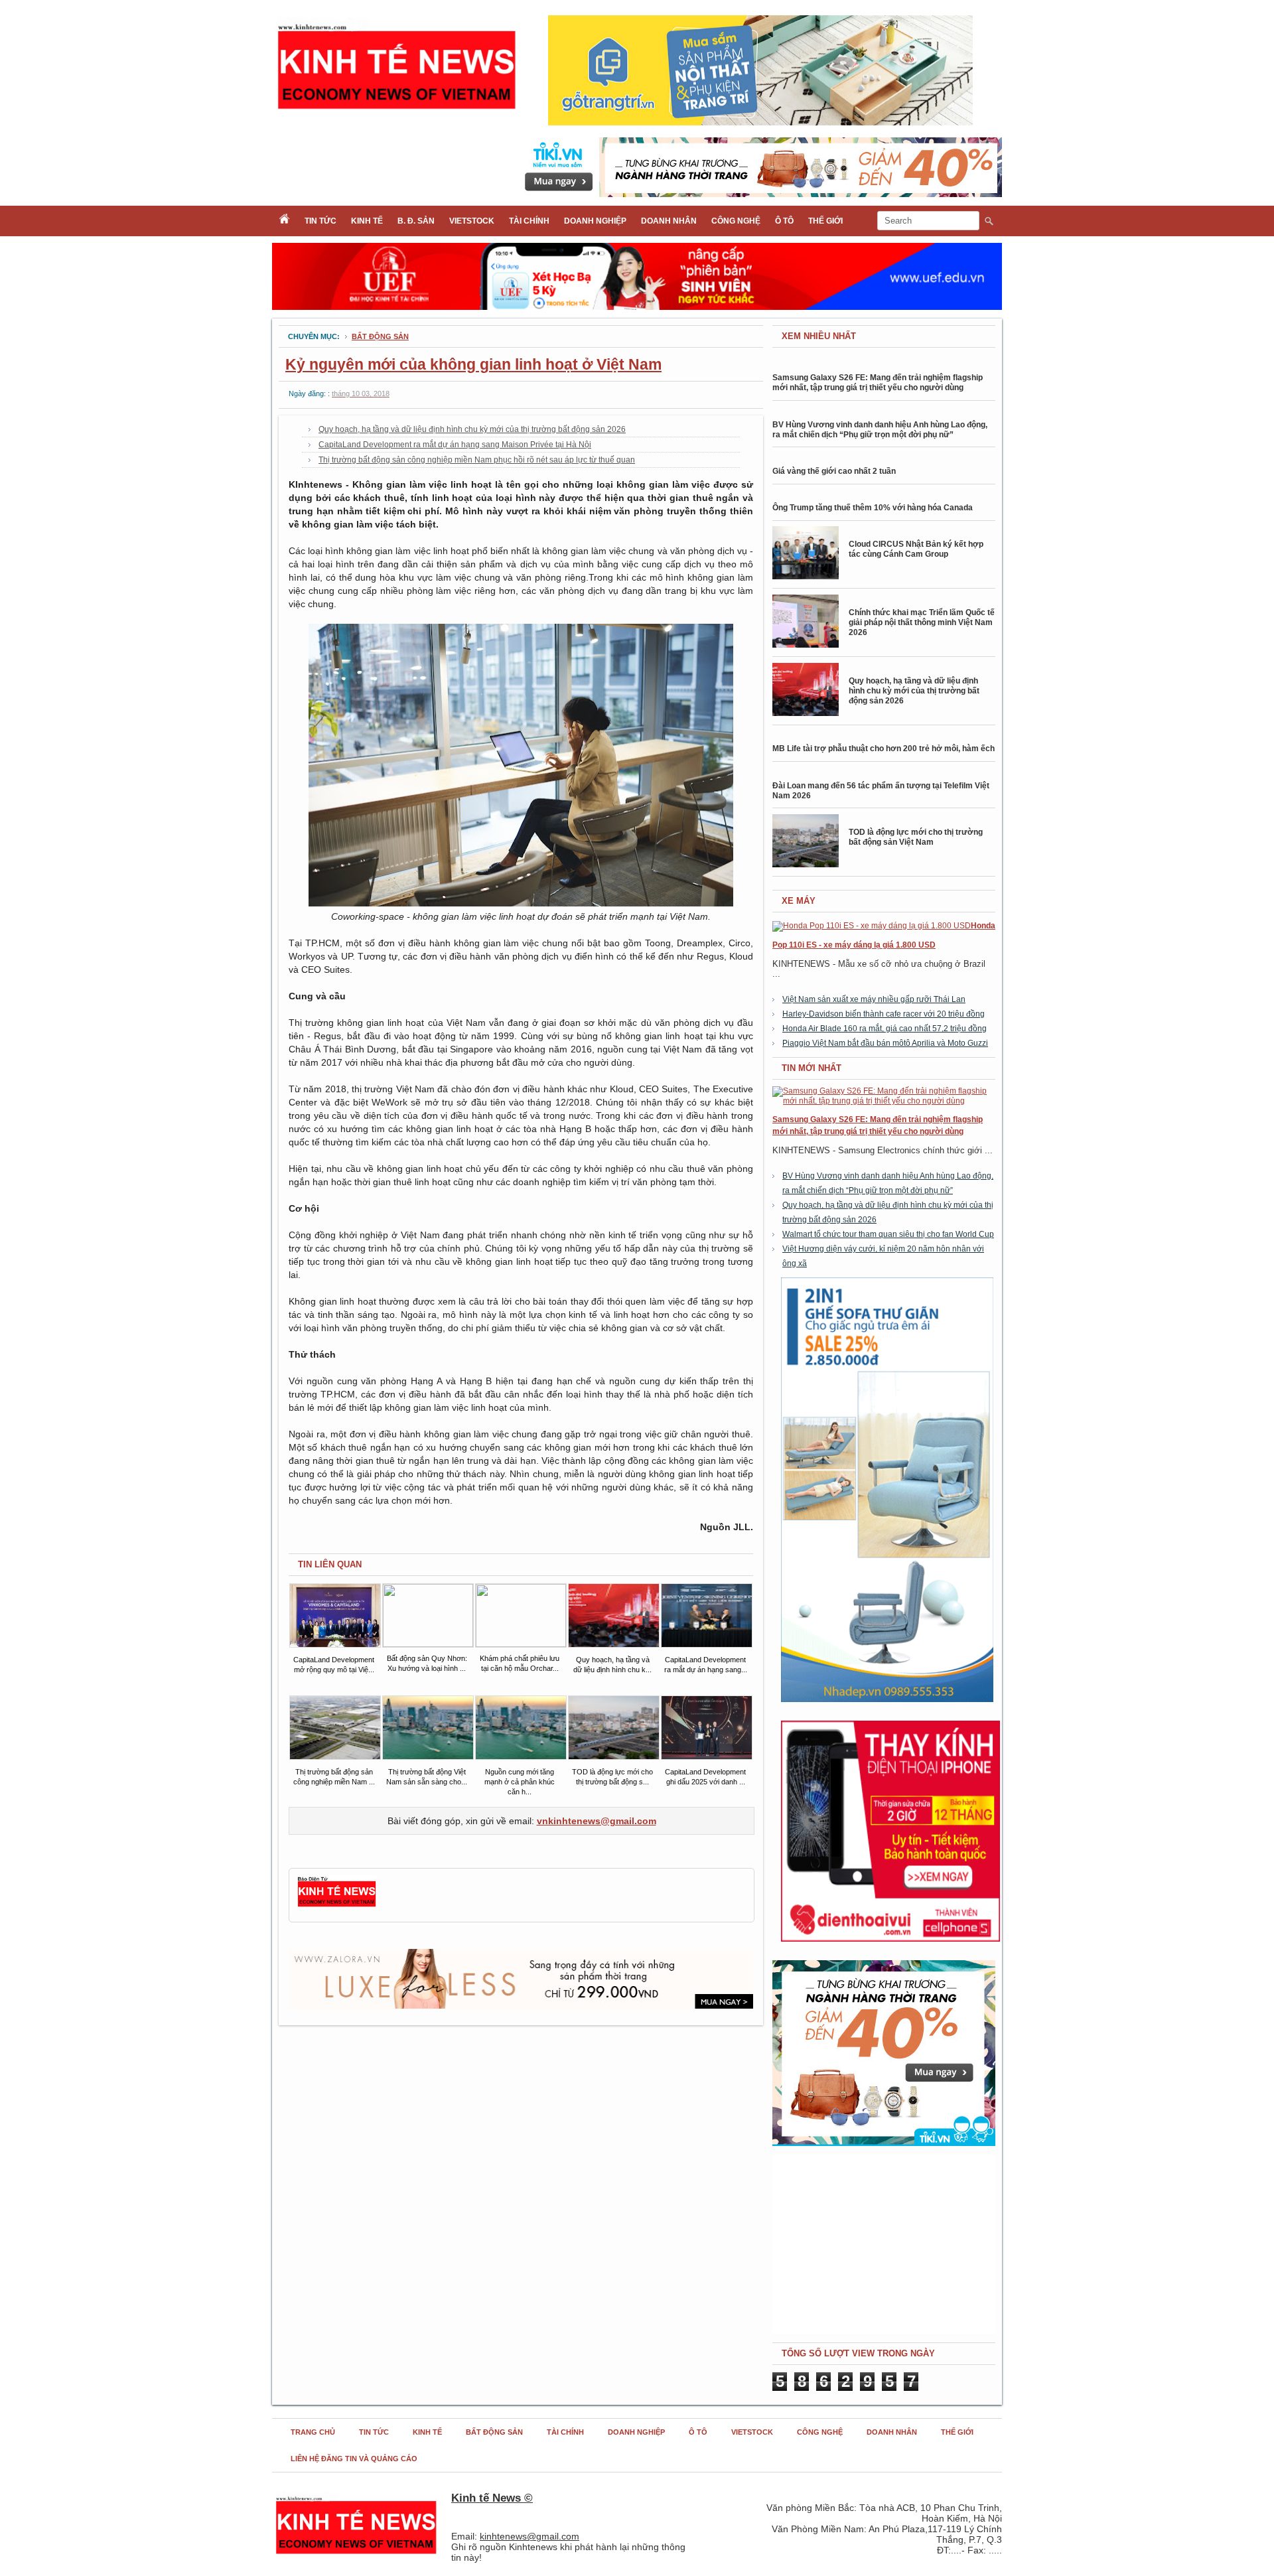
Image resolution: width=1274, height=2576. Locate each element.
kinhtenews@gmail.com (530, 2536)
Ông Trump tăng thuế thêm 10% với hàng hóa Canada (873, 508)
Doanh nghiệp (595, 221)
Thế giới (825, 221)
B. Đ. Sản (416, 221)
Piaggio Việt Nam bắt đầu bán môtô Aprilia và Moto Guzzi (885, 1043)
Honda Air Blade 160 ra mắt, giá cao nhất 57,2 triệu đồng (885, 1029)
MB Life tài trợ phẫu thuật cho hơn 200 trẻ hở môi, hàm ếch (884, 749)
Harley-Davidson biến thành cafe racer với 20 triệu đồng (884, 1014)
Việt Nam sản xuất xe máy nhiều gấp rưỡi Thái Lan (874, 999)
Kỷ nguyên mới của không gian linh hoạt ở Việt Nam (473, 364)
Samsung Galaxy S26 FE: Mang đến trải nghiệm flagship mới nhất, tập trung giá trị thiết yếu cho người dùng (878, 383)
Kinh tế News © (492, 2498)
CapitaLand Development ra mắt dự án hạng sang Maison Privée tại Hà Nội (455, 445)
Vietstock (472, 221)
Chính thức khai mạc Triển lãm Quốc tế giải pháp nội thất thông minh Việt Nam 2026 (922, 622)
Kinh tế (367, 221)
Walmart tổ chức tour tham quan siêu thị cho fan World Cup (888, 1234)
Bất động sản (380, 336)
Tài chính (529, 221)
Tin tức (320, 221)
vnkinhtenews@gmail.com (597, 1821)
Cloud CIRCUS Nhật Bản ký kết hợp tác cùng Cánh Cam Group (916, 549)
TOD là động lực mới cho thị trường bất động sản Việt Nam (916, 837)
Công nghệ (736, 221)
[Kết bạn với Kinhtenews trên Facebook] (337, 1905)
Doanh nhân (669, 221)
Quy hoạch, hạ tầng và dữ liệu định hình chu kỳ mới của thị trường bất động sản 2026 (472, 429)
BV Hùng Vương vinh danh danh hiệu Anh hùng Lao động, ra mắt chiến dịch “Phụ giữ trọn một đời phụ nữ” (880, 430)
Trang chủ (313, 2432)
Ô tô (784, 221)
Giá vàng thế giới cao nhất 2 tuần (834, 471)
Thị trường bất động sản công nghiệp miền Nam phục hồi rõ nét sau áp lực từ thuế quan (477, 460)
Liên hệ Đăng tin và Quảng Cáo (354, 2459)
